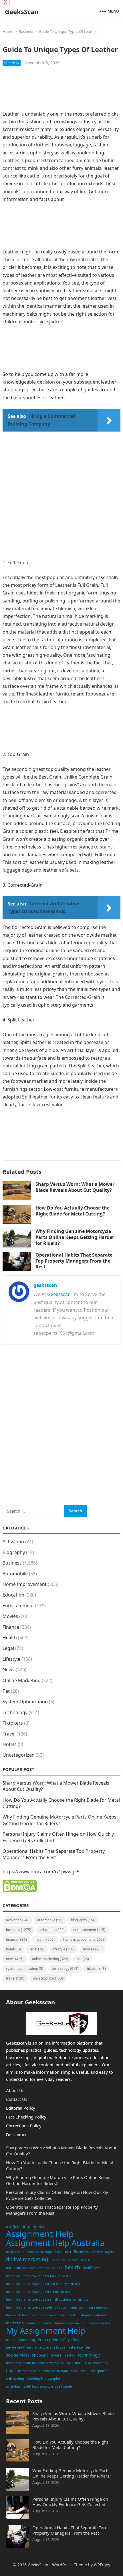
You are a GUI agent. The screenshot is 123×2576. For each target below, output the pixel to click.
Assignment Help (40, 2234)
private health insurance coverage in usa (35, 2347)
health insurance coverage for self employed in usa (43, 2284)
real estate (75, 2347)
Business (26, 31)
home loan (76, 2307)
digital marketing (27, 2259)
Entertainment (18, 1606)
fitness (86, 2260)
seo (88, 2347)
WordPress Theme (70, 2565)
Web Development (94, 2371)
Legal (8, 1648)
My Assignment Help (46, 2331)
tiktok (77, 2363)
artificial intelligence (26, 2227)
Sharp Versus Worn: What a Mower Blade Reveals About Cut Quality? (75, 1187)
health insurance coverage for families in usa (39, 2276)
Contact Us (17, 2099)
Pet (6, 1691)
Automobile (15, 1574)
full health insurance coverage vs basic (34, 2268)
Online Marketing (22, 1680)
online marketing (21, 2340)
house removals (98, 2307)
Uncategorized (19, 1755)
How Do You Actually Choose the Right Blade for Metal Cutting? (73, 1211)
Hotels (10, 1744)
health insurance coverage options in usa (36, 2307)
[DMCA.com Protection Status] (20, 1890)
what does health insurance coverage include (39, 2386)
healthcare (92, 2268)
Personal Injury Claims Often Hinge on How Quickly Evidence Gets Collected (70, 2502)
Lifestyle (11, 1659)
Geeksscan (59, 1294)
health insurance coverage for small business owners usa (47, 2299)
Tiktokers (13, 1723)
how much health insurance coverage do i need (40, 2315)
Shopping (40, 2355)
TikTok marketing (96, 2363)
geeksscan (45, 1285)
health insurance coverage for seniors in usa (38, 2292)
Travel (9, 1734)
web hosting (15, 2379)
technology (89, 2355)
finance (73, 2260)
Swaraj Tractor (63, 2355)
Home (8, 31)
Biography (14, 1552)
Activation (13, 1541)
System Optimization (25, 1702)
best (68, 2252)
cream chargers (102, 2252)
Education (13, 1595)
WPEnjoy (102, 2565)
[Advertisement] (62, 91)
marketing (15, 2323)
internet (101, 2315)
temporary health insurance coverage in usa (38, 2363)
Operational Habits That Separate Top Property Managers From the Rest (74, 1261)
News (9, 1670)
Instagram (85, 2315)
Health (10, 1638)
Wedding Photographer (44, 2379)
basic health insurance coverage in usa (34, 2252)
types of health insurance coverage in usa (48, 2371)
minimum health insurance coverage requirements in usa (68, 2323)
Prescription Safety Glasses (60, 2340)
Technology (15, 1712)
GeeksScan (22, 11)
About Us (15, 2090)
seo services (18, 2355)
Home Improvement (25, 1584)
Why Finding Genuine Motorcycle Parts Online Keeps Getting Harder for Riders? (75, 1237)
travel (11, 2371)
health (72, 2267)
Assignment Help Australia (55, 2243)
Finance (11, 1627)
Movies (10, 1616)
